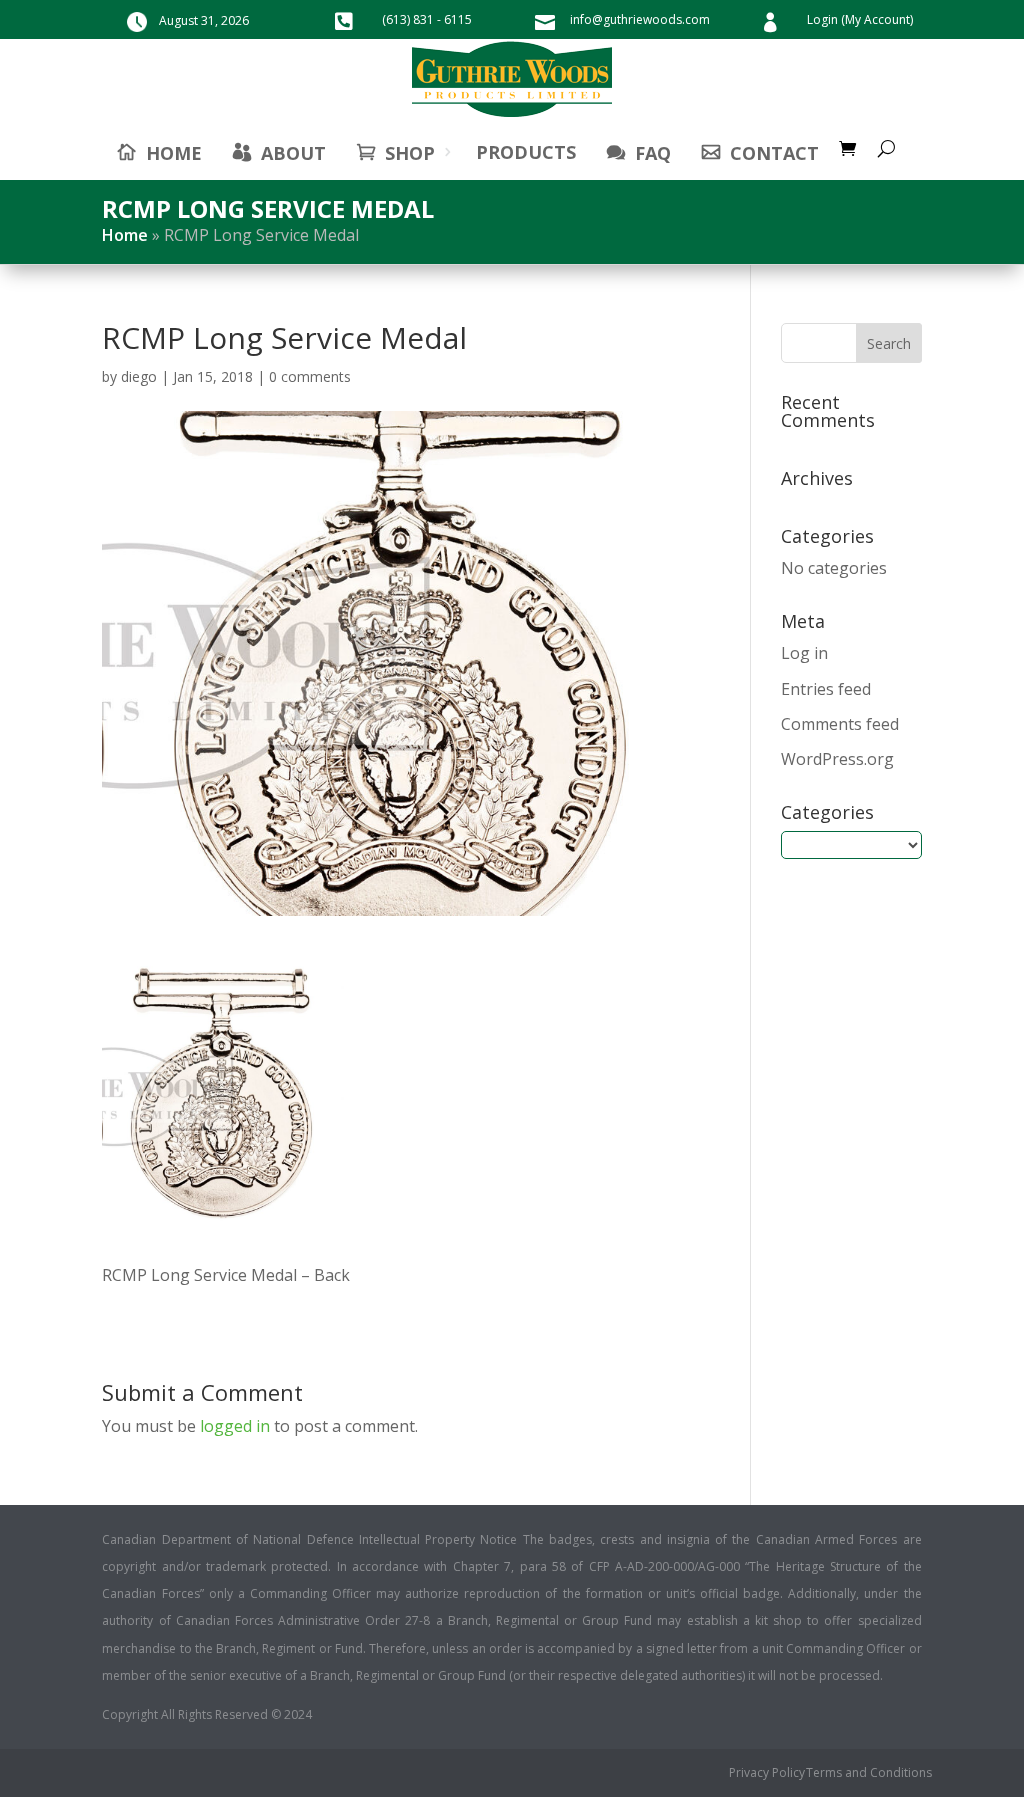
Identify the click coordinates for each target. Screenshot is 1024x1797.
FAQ (653, 153)
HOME (174, 153)
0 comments (310, 376)
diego (139, 376)
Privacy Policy (767, 1773)
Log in (804, 653)
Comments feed (840, 724)
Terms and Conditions (869, 1773)
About (293, 153)
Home (125, 235)
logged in (235, 1426)
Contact (774, 153)
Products (526, 152)
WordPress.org (837, 759)
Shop (410, 153)
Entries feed (826, 689)
